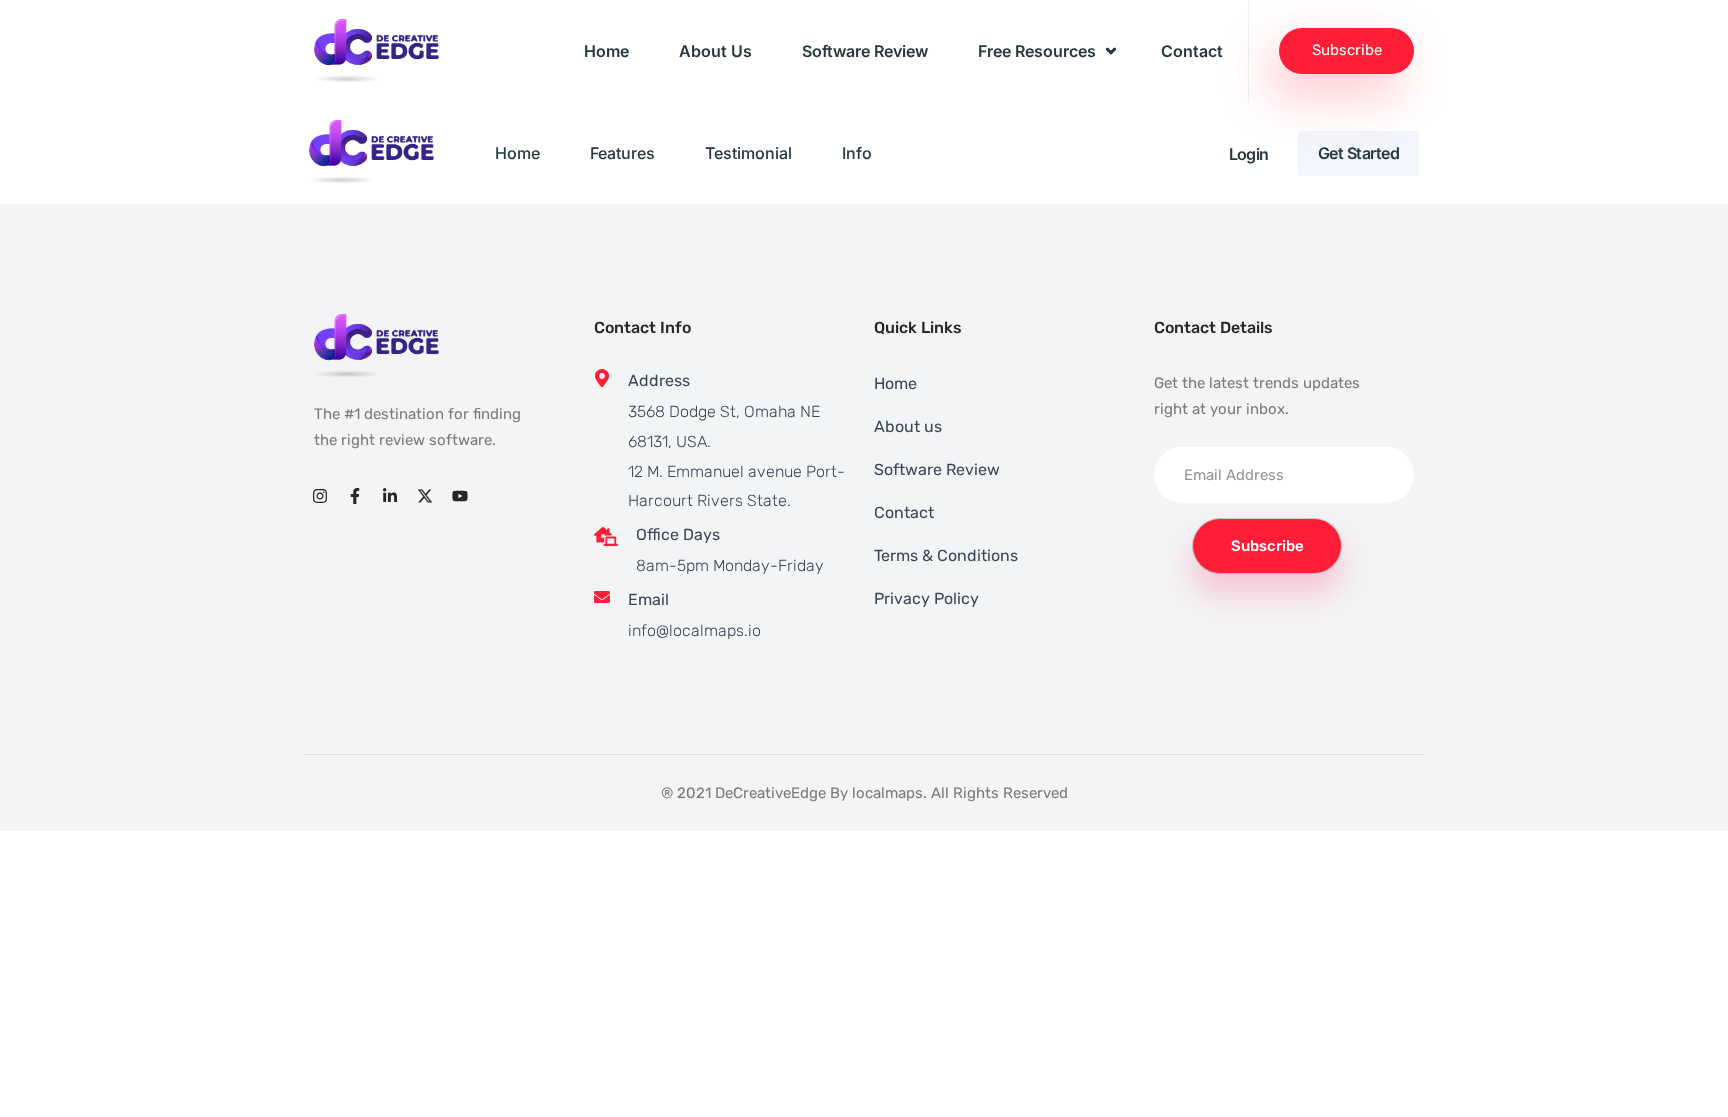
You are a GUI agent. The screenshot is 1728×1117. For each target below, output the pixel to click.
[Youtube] (460, 495)
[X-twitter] (425, 495)
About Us (715, 51)
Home (606, 51)
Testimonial (748, 153)
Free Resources (1037, 51)
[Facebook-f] (354, 495)
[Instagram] (319, 495)
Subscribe (1347, 50)
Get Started (1358, 153)
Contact (1192, 51)
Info (857, 153)
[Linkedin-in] (389, 495)
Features (622, 153)
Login (1249, 154)
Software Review (865, 51)
